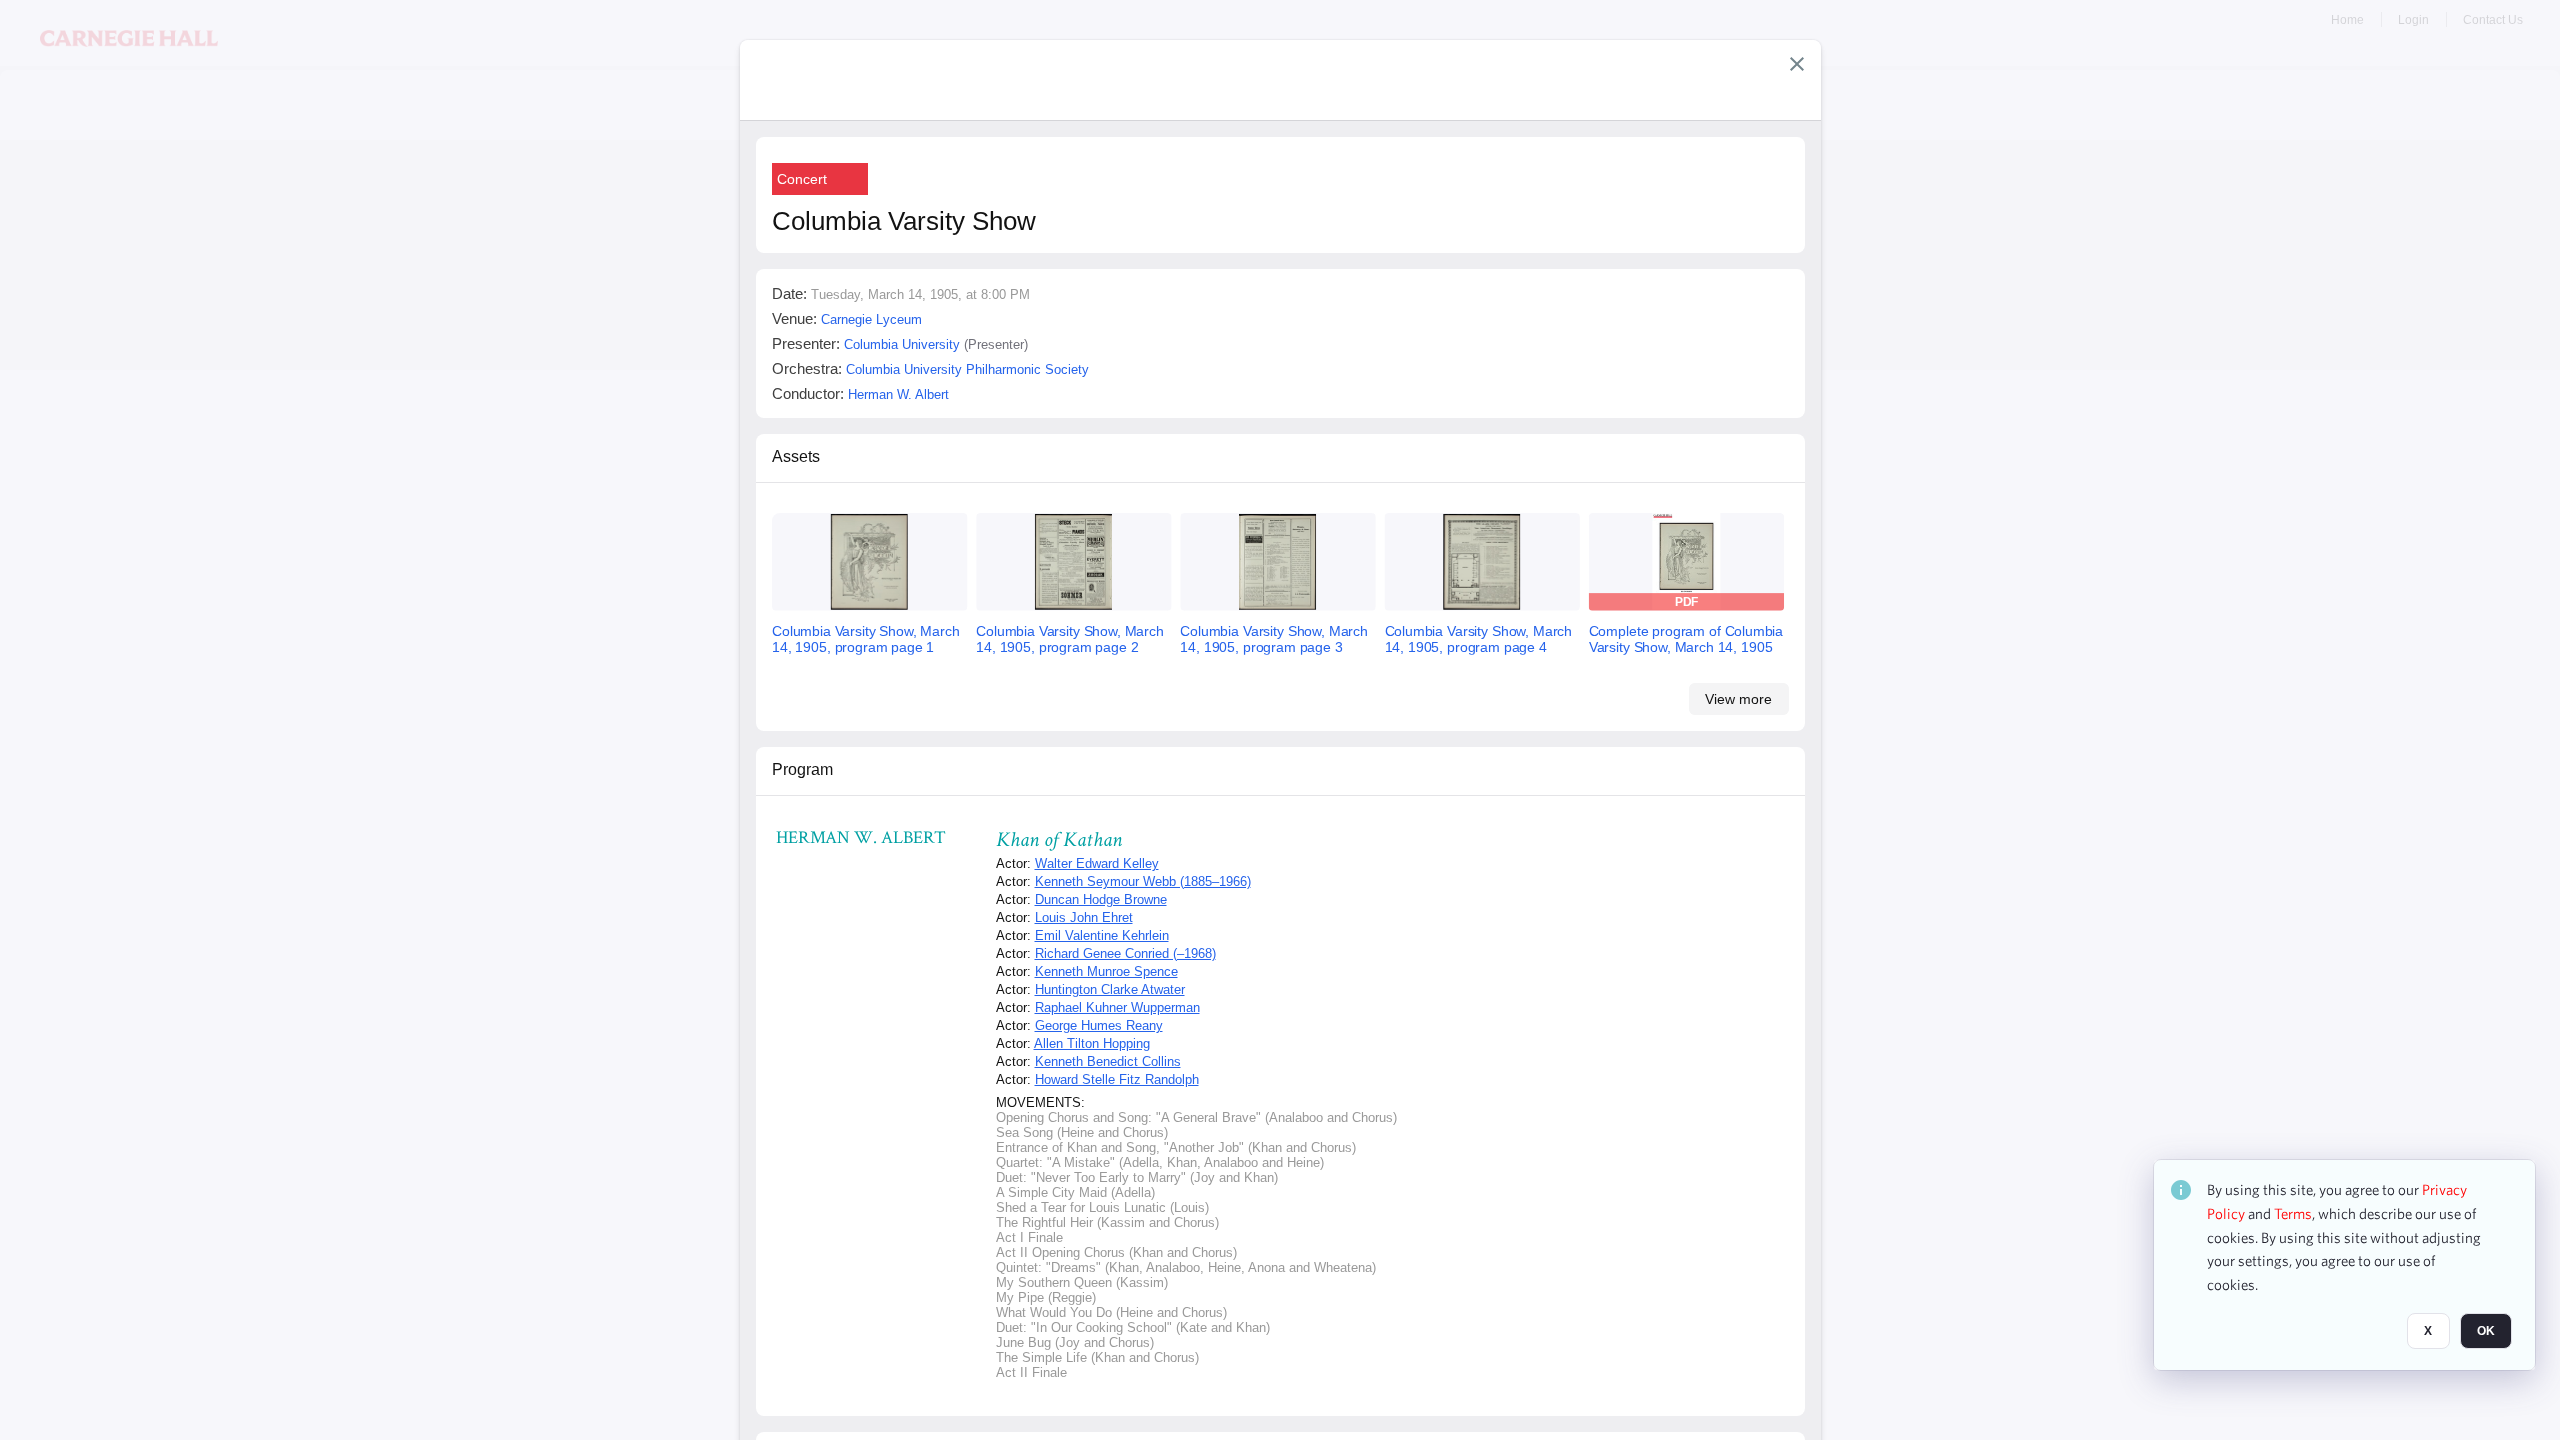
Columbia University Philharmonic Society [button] (967, 369)
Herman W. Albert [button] (898, 394)
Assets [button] (796, 456)
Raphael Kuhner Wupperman (1117, 1007)
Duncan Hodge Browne (1101, 899)
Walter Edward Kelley (1097, 863)
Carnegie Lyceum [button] (871, 319)
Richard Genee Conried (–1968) (1125, 953)
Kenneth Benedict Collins (1108, 1061)
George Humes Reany (1099, 1025)
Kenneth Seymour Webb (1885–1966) (1143, 881)
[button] (1797, 64)
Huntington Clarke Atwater (1110, 989)
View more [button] (1738, 699)
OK (2486, 1331)
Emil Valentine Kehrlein (1102, 935)
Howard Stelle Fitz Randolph (1117, 1079)
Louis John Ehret (1084, 917)
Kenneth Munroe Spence (1106, 971)
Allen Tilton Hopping (1092, 1043)
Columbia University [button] (902, 344)
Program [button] (802, 769)
